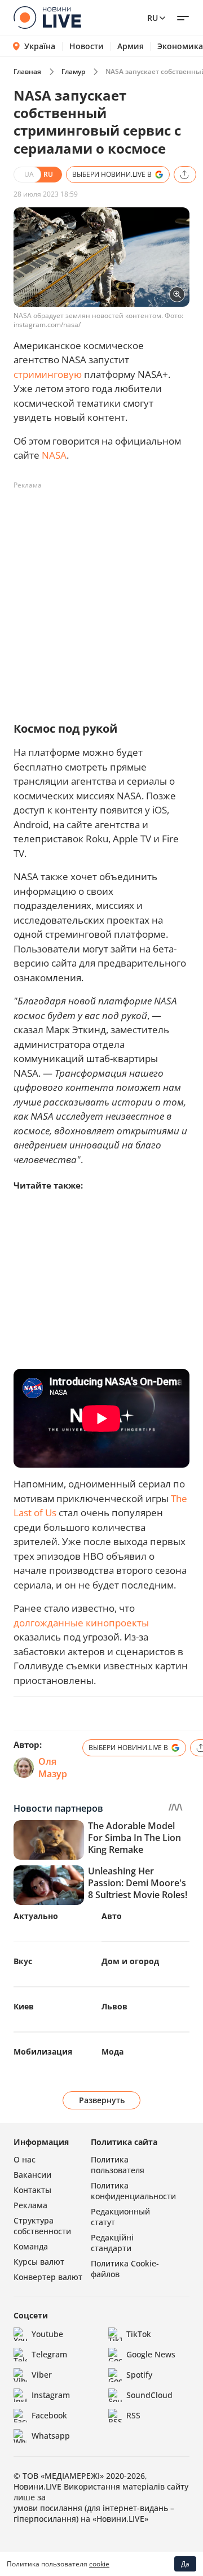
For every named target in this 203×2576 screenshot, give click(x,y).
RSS (133, 2415)
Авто (112, 1916)
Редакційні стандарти (112, 2243)
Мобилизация (43, 2051)
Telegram (49, 2354)
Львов (114, 2006)
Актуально (36, 1916)
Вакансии (32, 2175)
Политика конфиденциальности (133, 2191)
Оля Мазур (53, 1768)
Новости (87, 46)
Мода (112, 2051)
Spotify (139, 2375)
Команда (31, 2246)
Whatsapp (51, 2436)
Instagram (51, 2395)
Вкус (23, 1961)
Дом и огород (130, 1961)
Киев (24, 2006)
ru (153, 18)
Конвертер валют (48, 2277)
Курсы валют (39, 2262)
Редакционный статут (120, 2217)
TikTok (139, 2334)
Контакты (32, 2190)
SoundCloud (149, 2395)
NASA (54, 455)
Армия (131, 46)
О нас (25, 2159)
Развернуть (102, 2100)
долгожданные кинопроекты (81, 1623)
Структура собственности (42, 2226)
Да (185, 2564)
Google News (151, 2354)
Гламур (73, 71)
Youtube (47, 2334)
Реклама (30, 2205)
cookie (99, 2564)
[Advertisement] (101, 596)
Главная (27, 71)
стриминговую (48, 374)
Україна (40, 46)
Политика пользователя (118, 2165)
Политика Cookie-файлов (125, 2269)
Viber (42, 2375)
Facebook (49, 2415)
